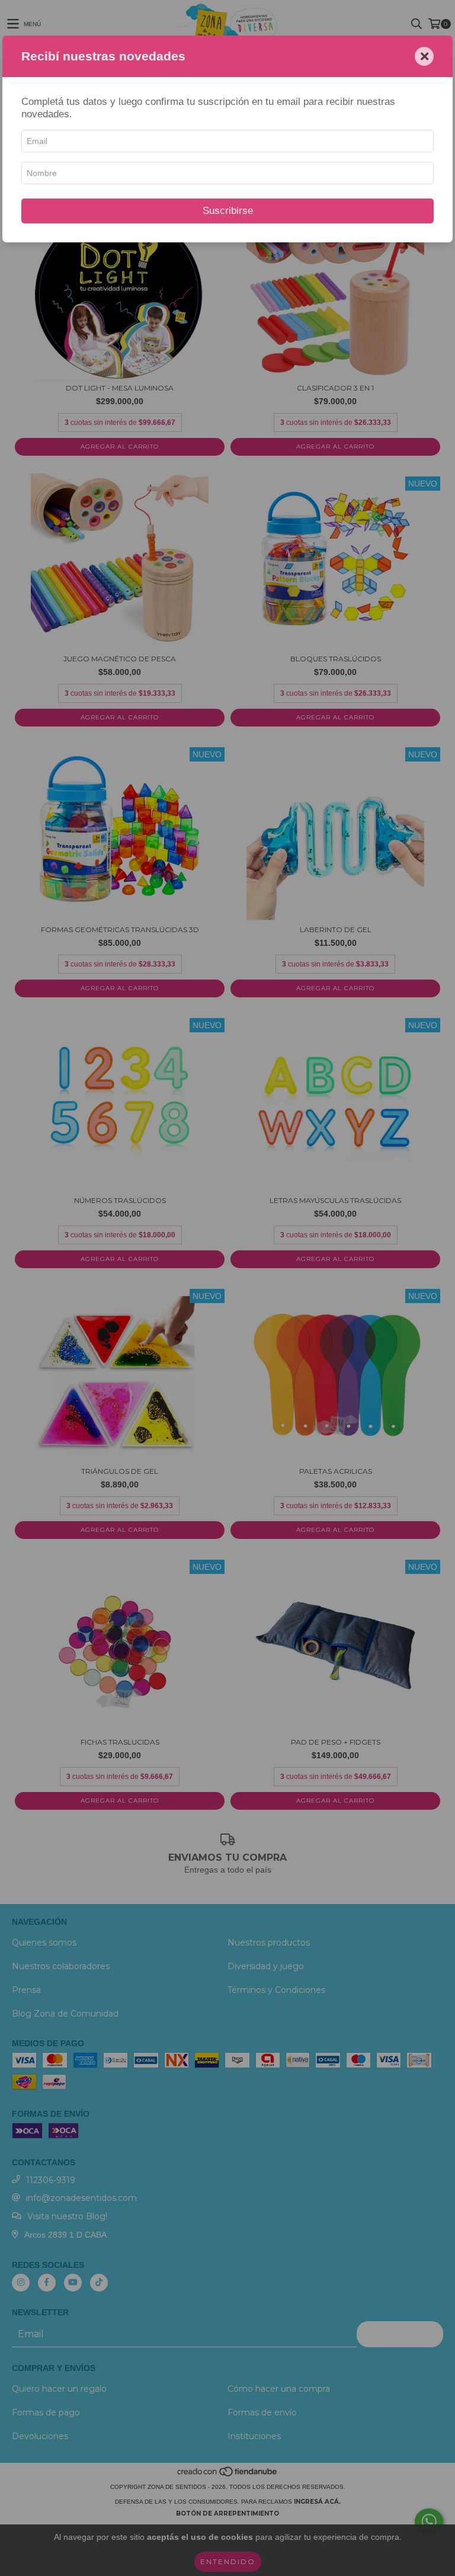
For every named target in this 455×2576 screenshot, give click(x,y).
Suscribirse (228, 211)
